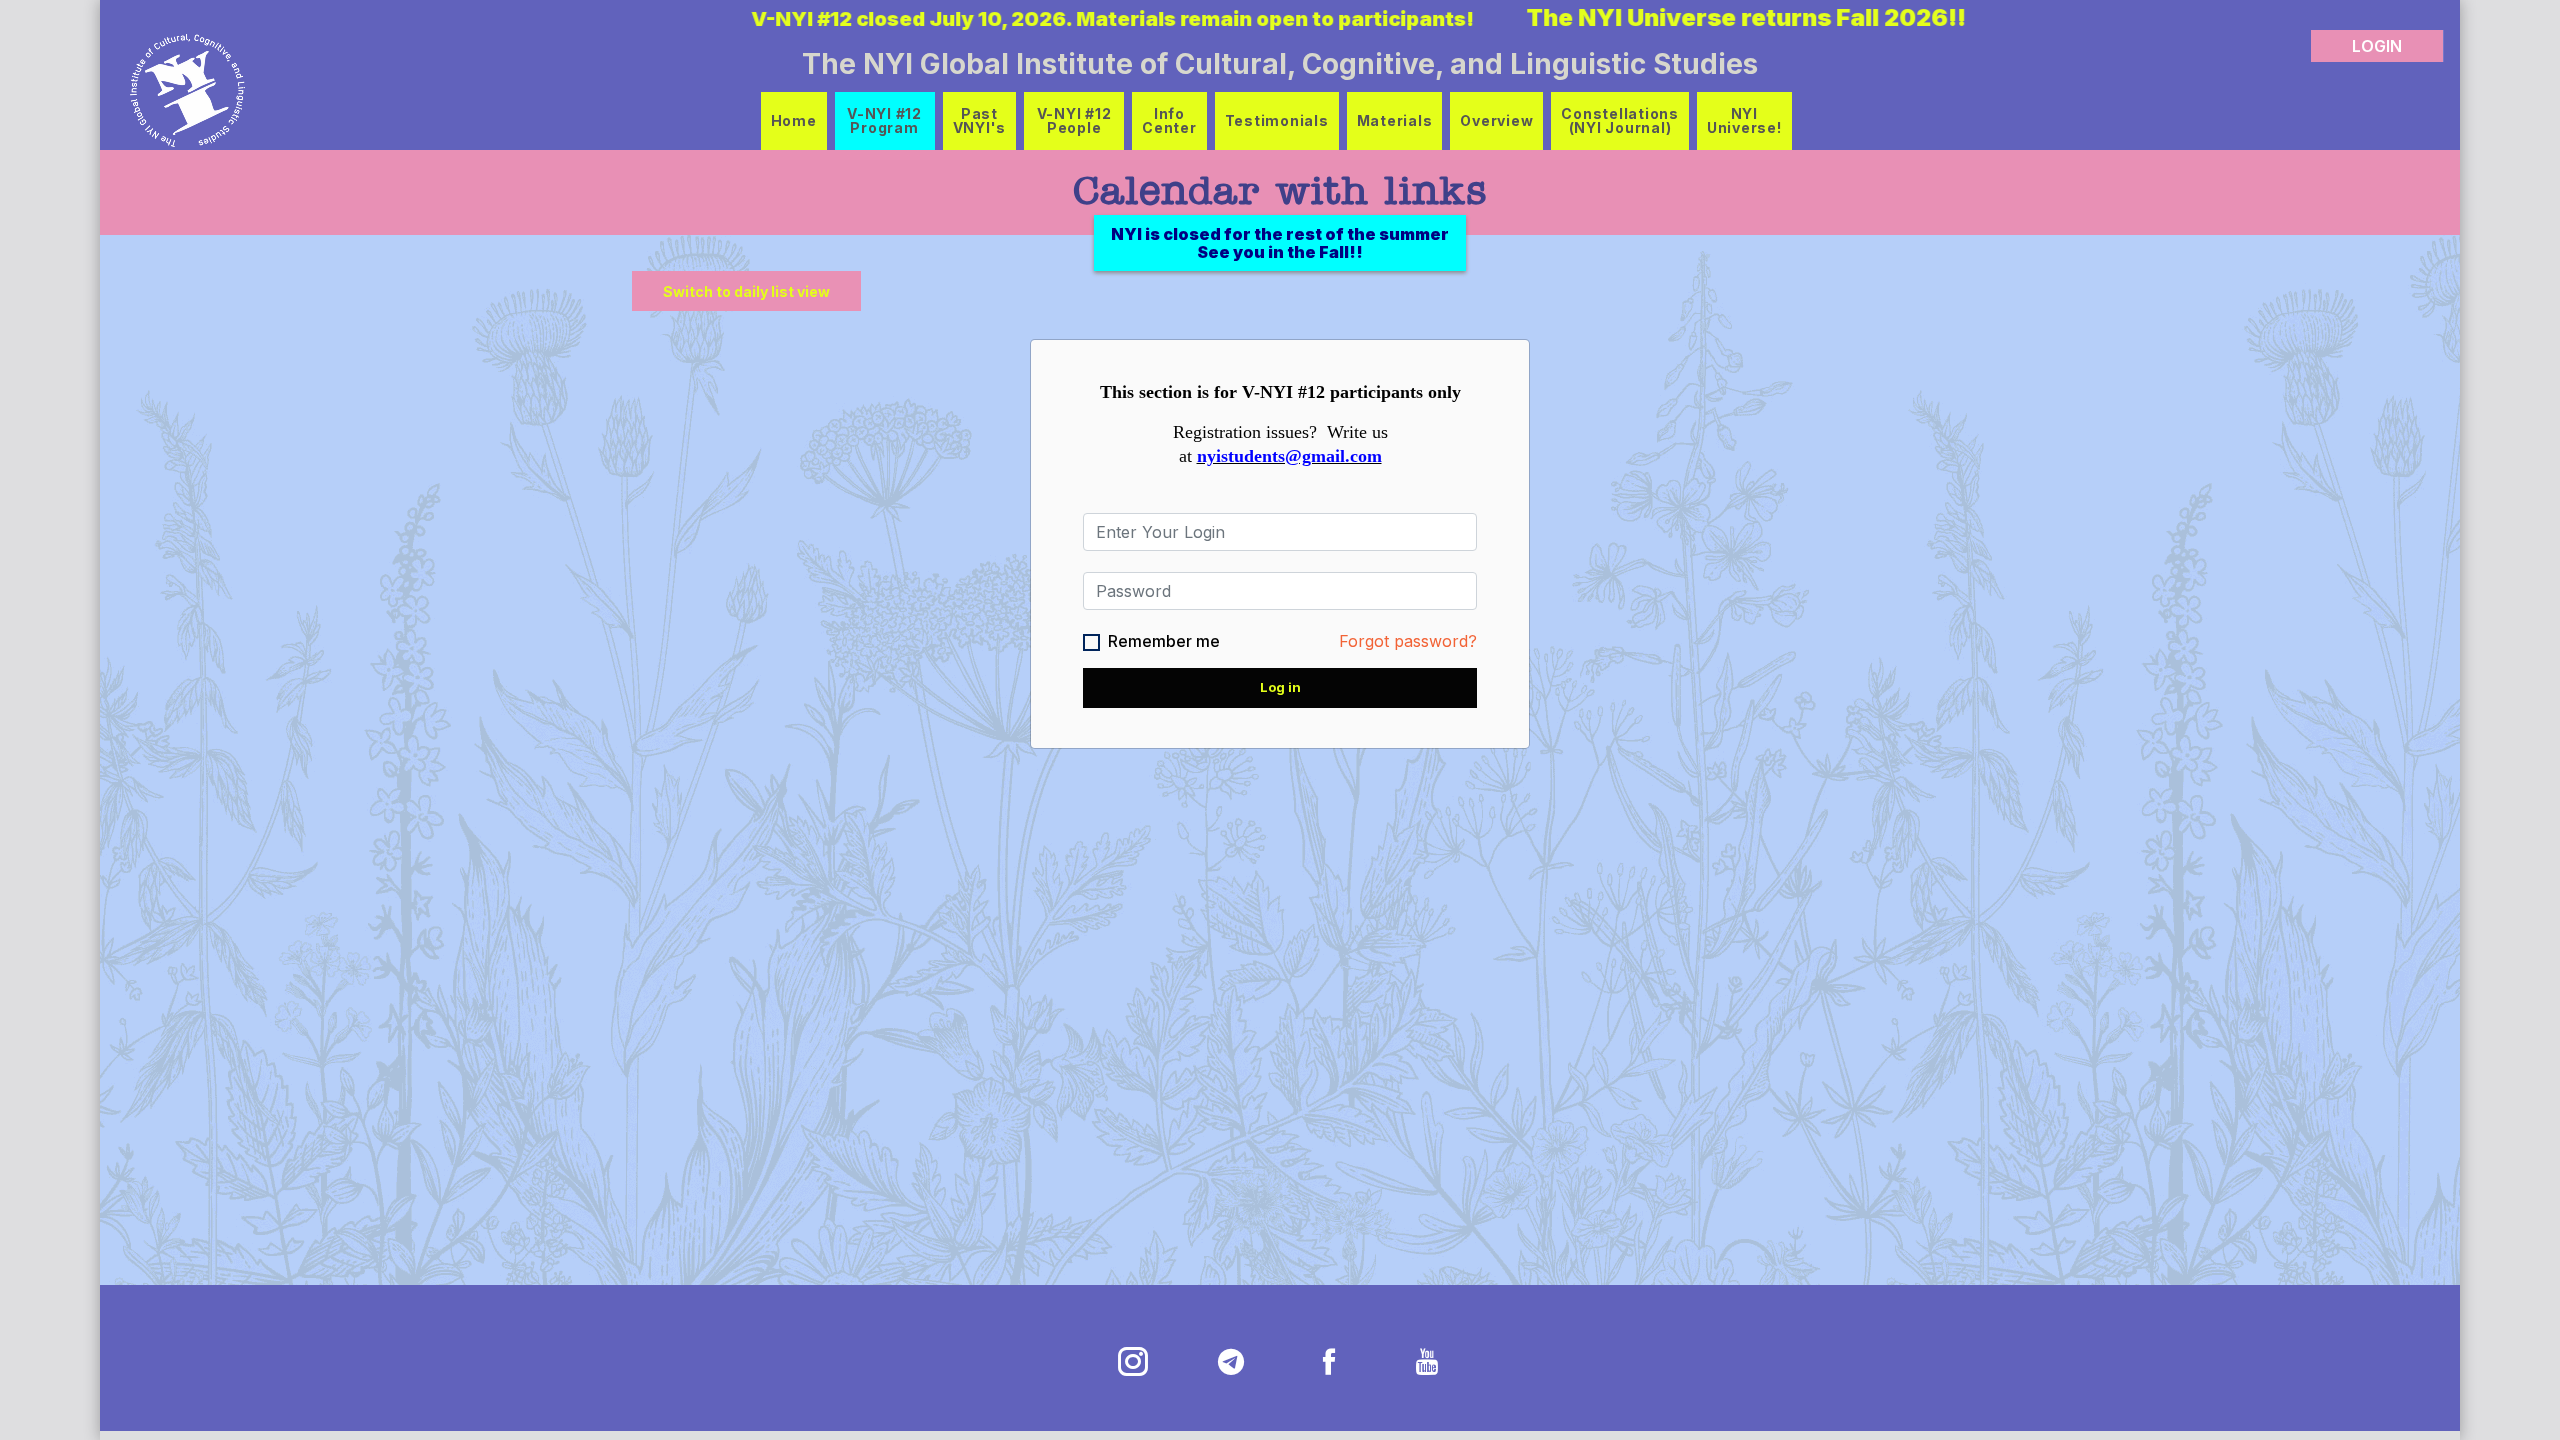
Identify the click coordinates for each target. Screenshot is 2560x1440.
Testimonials (1277, 120)
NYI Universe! (1744, 120)
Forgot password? (1408, 641)
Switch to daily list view (746, 291)
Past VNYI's (980, 120)
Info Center (1169, 120)
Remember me (1164, 641)
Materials (1395, 120)
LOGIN (2377, 46)
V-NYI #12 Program (884, 120)
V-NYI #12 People (1074, 120)
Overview (1496, 120)
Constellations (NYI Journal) (1620, 120)
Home (794, 120)
